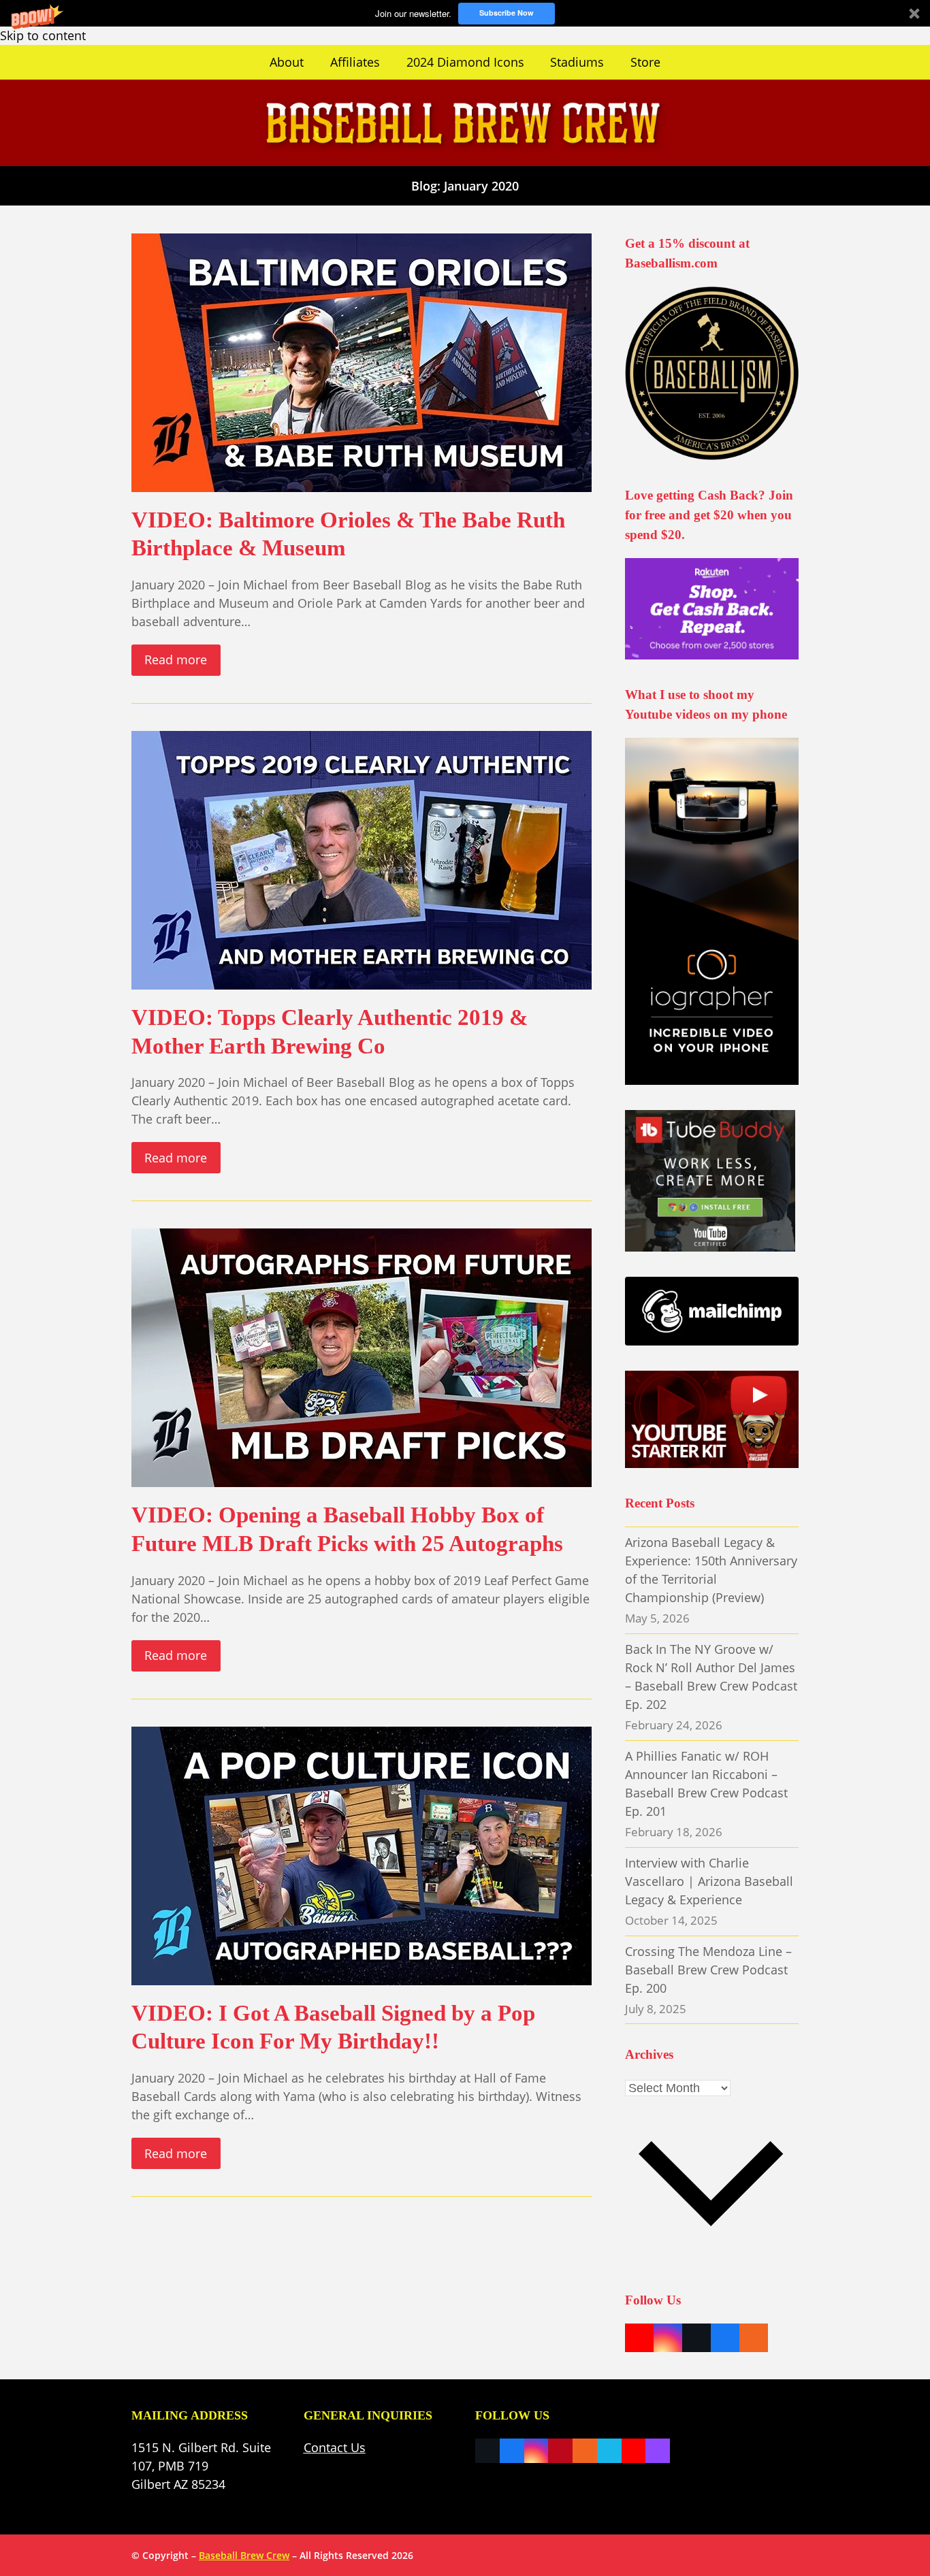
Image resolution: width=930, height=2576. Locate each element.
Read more (176, 659)
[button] (465, 13)
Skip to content (43, 35)
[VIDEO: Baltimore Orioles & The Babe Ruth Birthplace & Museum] (362, 361)
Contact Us (335, 2447)
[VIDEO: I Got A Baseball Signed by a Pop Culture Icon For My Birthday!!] (362, 1855)
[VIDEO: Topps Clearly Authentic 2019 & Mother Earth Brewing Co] (362, 859)
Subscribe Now (507, 13)
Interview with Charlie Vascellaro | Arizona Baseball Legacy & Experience (709, 1881)
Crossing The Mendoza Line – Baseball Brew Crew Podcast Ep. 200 (708, 1970)
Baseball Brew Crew (244, 2555)
